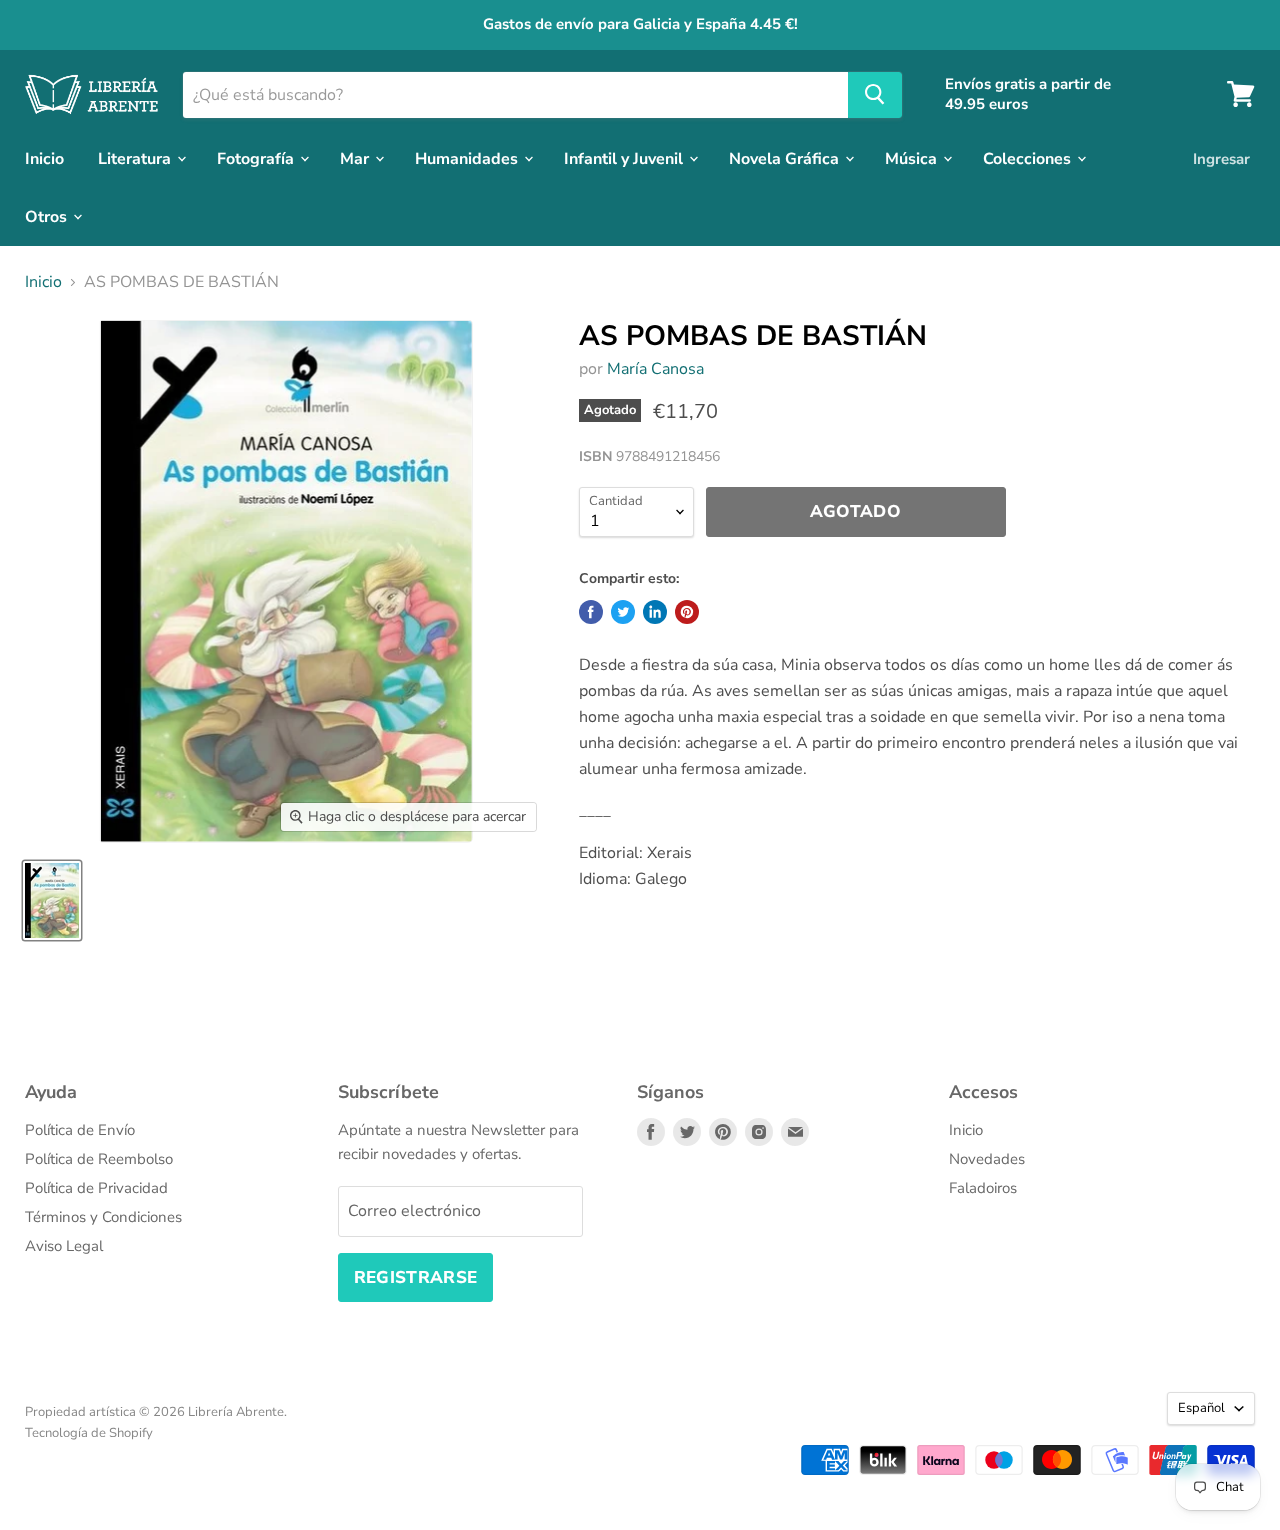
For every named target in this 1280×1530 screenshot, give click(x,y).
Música (913, 158)
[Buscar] (875, 94)
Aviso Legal (64, 1246)
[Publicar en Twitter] (623, 612)
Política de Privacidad (96, 1188)
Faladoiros (983, 1188)
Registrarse (416, 1277)
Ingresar (1221, 158)
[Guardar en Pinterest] (687, 612)
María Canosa (655, 369)
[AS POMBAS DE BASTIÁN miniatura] (52, 900)
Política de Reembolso (99, 1159)
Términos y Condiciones (103, 1217)
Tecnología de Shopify (89, 1433)
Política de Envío (80, 1130)
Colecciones (1029, 158)
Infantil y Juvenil (625, 158)
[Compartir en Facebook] (591, 612)
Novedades (987, 1159)
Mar (356, 158)
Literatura (136, 158)
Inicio (44, 158)
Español (1201, 1408)
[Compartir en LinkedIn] (655, 612)
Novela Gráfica (786, 158)
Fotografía (257, 158)
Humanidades (468, 158)
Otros (48, 216)
